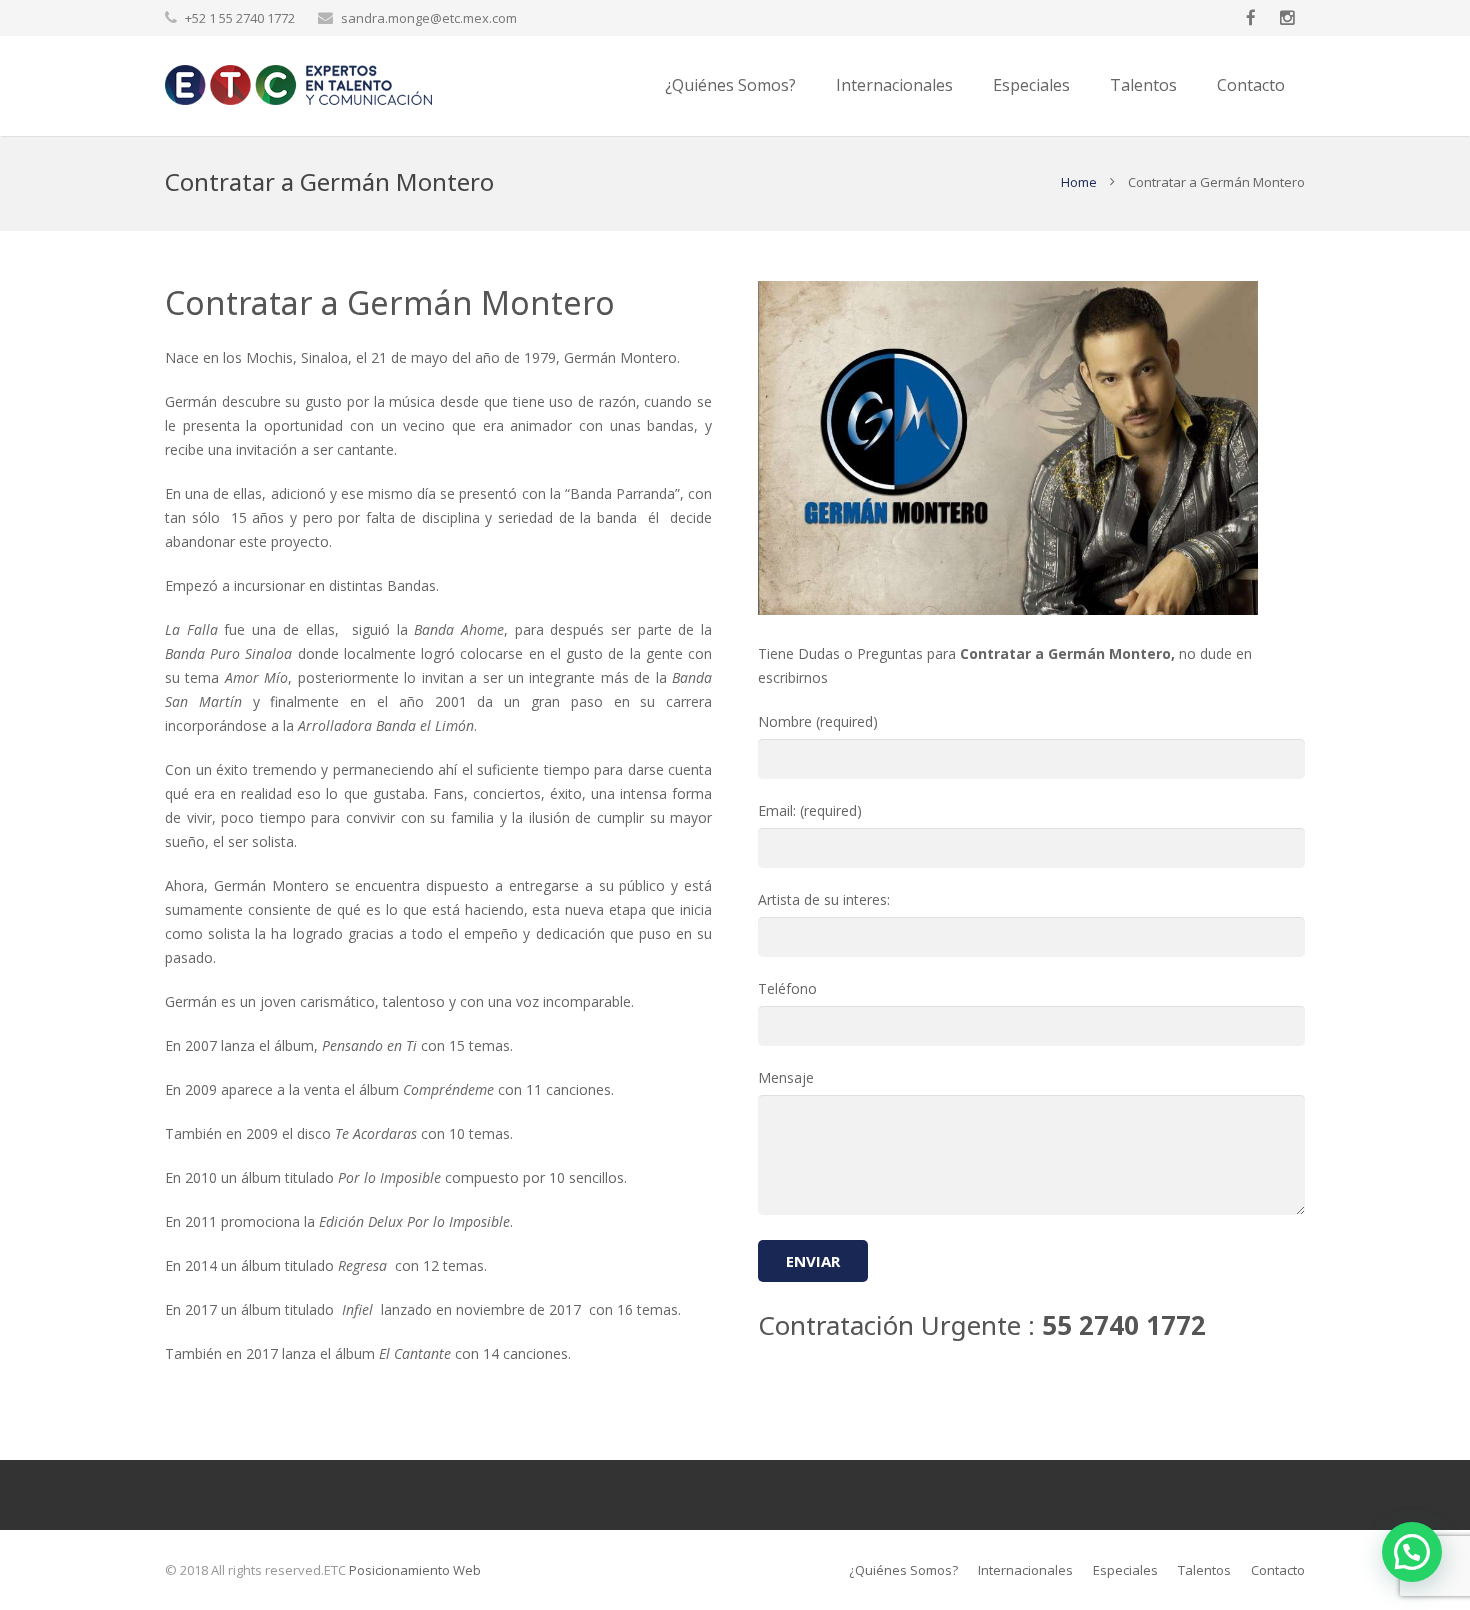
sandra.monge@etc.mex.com (429, 18)
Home (1079, 182)
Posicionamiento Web (415, 1570)
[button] (1412, 1552)
